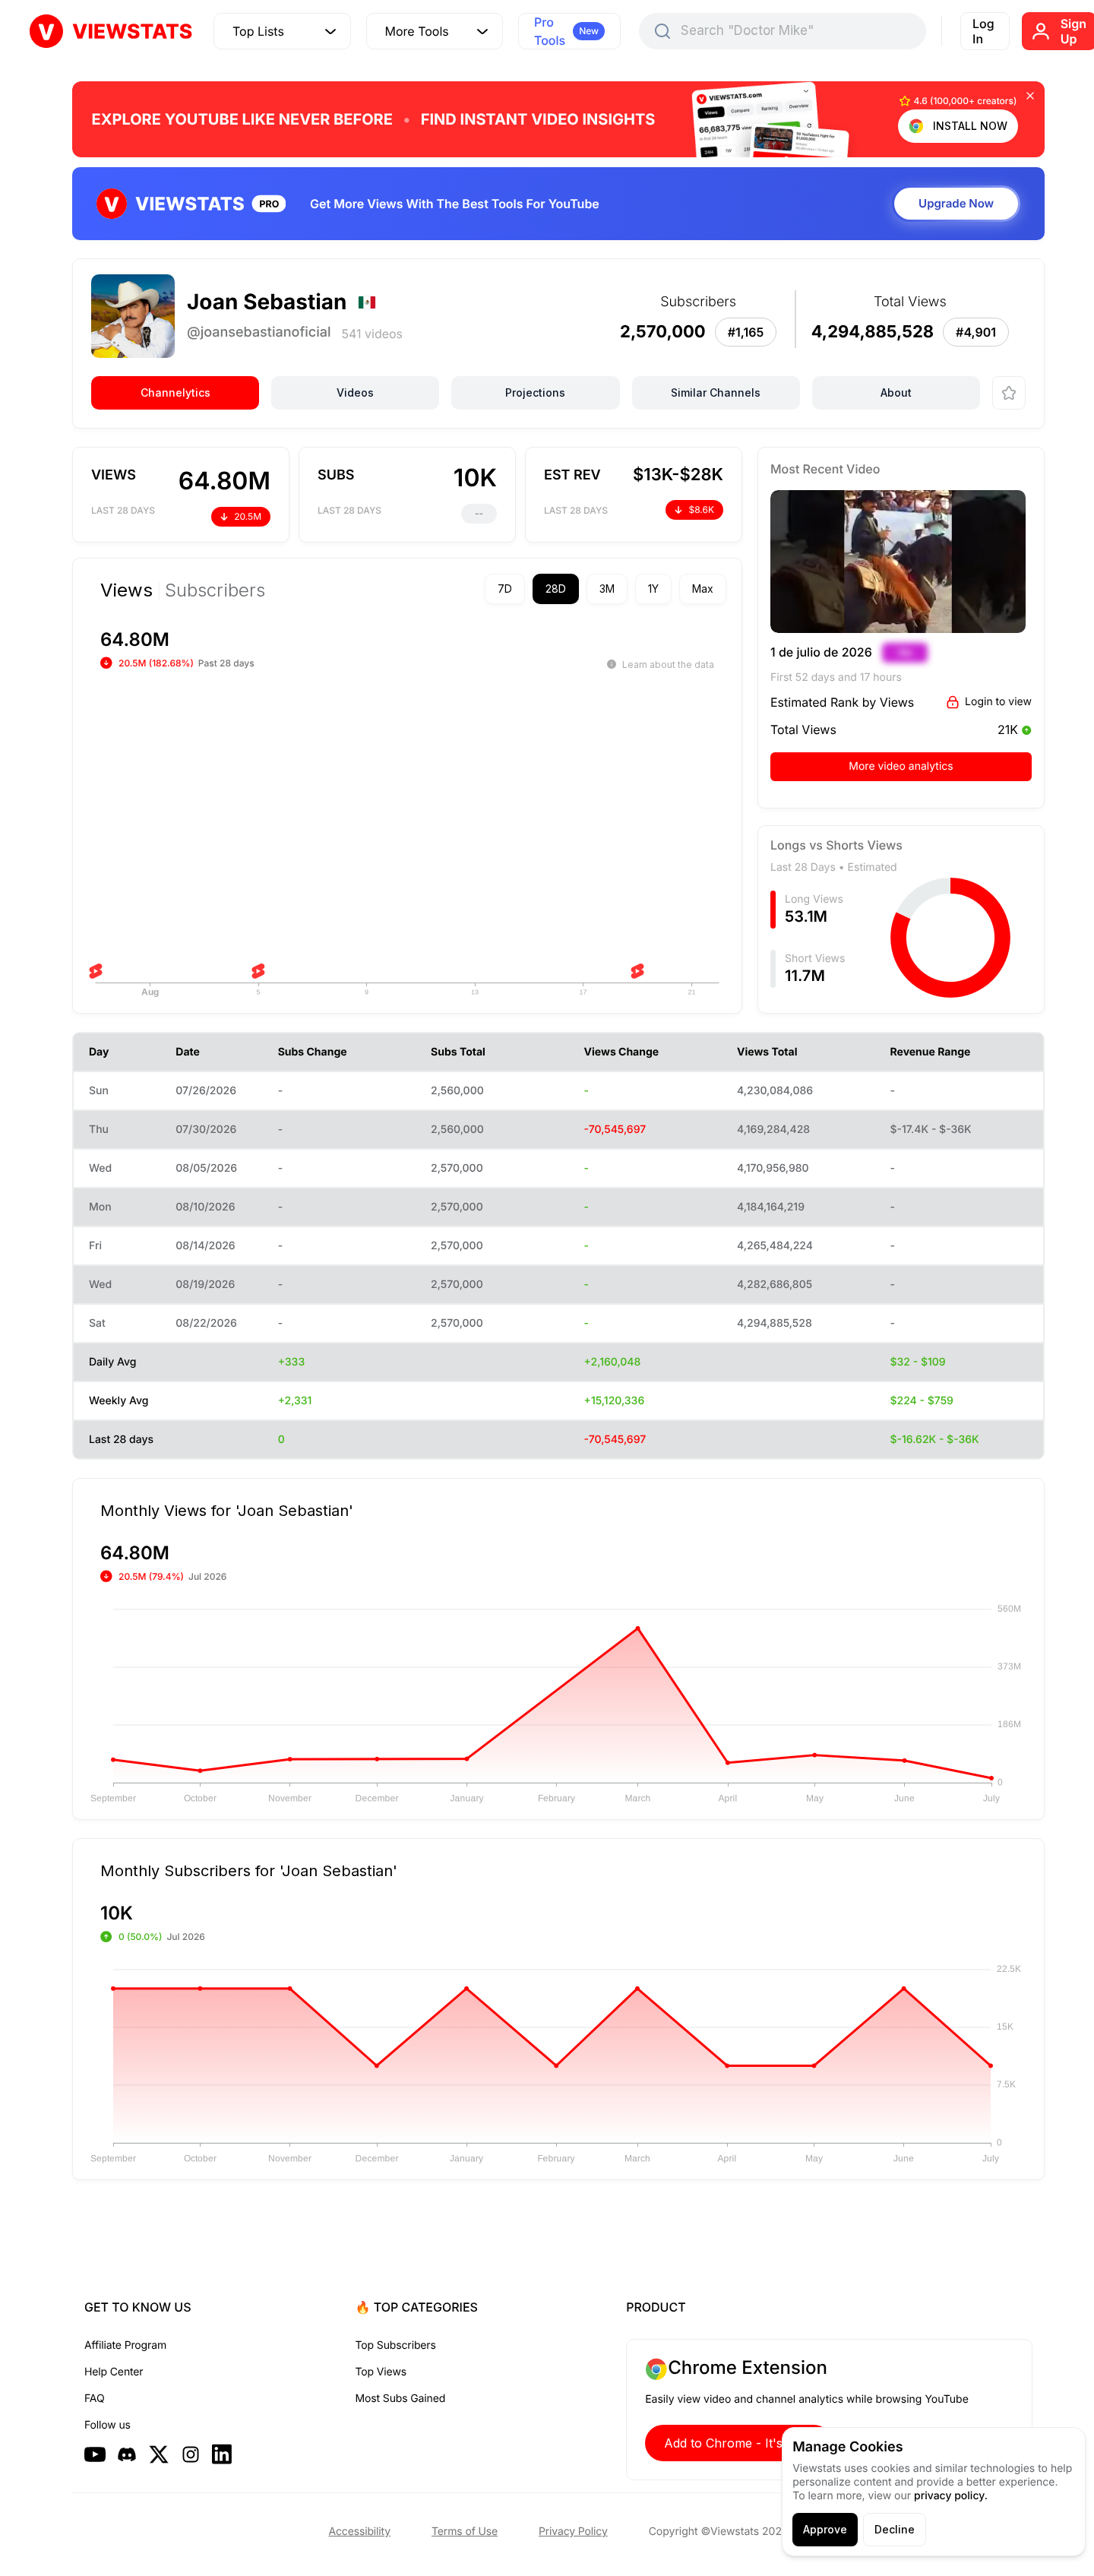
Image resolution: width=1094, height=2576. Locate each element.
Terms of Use (465, 2532)
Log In (983, 31)
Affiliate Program (125, 2345)
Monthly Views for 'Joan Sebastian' (227, 1510)
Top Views (381, 2372)
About (896, 392)
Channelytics (175, 392)
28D (556, 589)
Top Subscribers (396, 2345)
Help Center (114, 2372)
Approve (825, 2529)
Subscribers (215, 590)
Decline (895, 2529)
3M (607, 589)
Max (703, 589)
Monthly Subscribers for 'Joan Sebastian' (249, 1870)
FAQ (94, 2399)
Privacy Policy (573, 2532)
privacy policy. (951, 2496)
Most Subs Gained (401, 2399)
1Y (653, 589)
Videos (355, 392)
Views (126, 590)
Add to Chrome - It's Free (738, 2443)
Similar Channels (716, 392)
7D (505, 589)
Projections (535, 392)
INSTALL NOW (970, 126)
